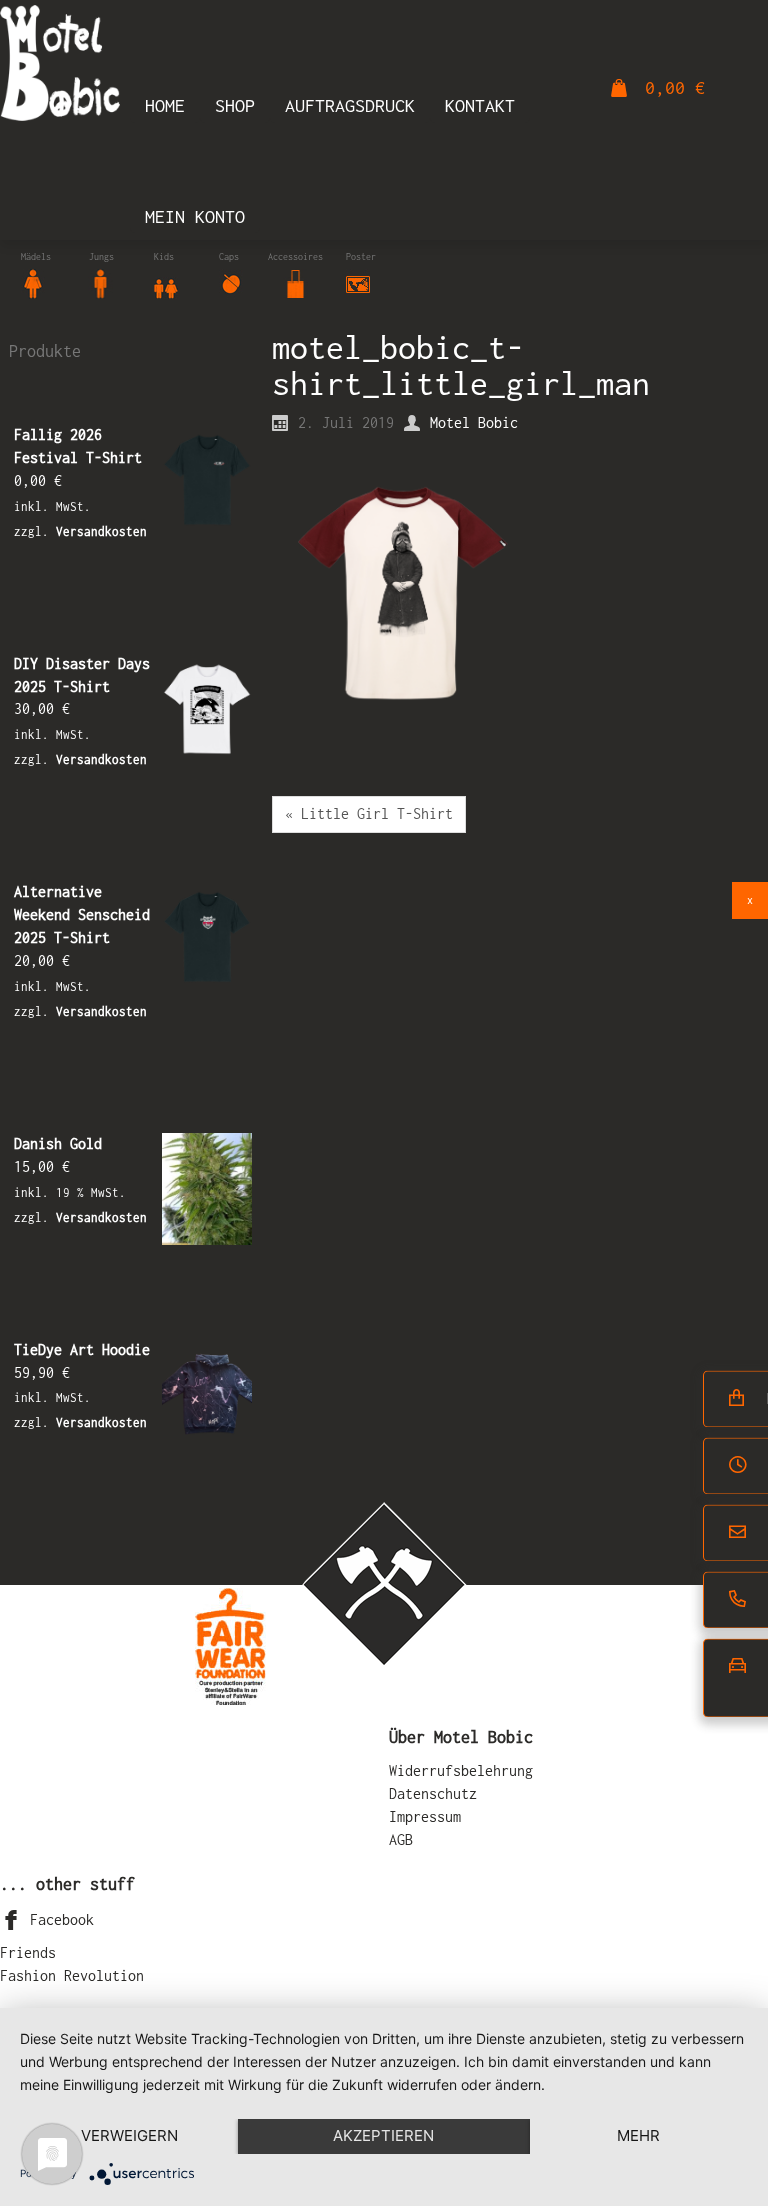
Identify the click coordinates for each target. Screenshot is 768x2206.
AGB (401, 1839)
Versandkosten (101, 531)
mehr (638, 2135)
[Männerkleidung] (101, 282)
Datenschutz (433, 1793)
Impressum (425, 1816)
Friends (28, 1952)
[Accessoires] (296, 282)
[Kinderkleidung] (166, 282)
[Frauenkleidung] (33, 282)
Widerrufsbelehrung (461, 1770)
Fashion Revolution (72, 1975)
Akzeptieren (383, 2135)
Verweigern (129, 2135)
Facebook (58, 1919)
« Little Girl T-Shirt (369, 813)
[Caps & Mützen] (231, 282)
